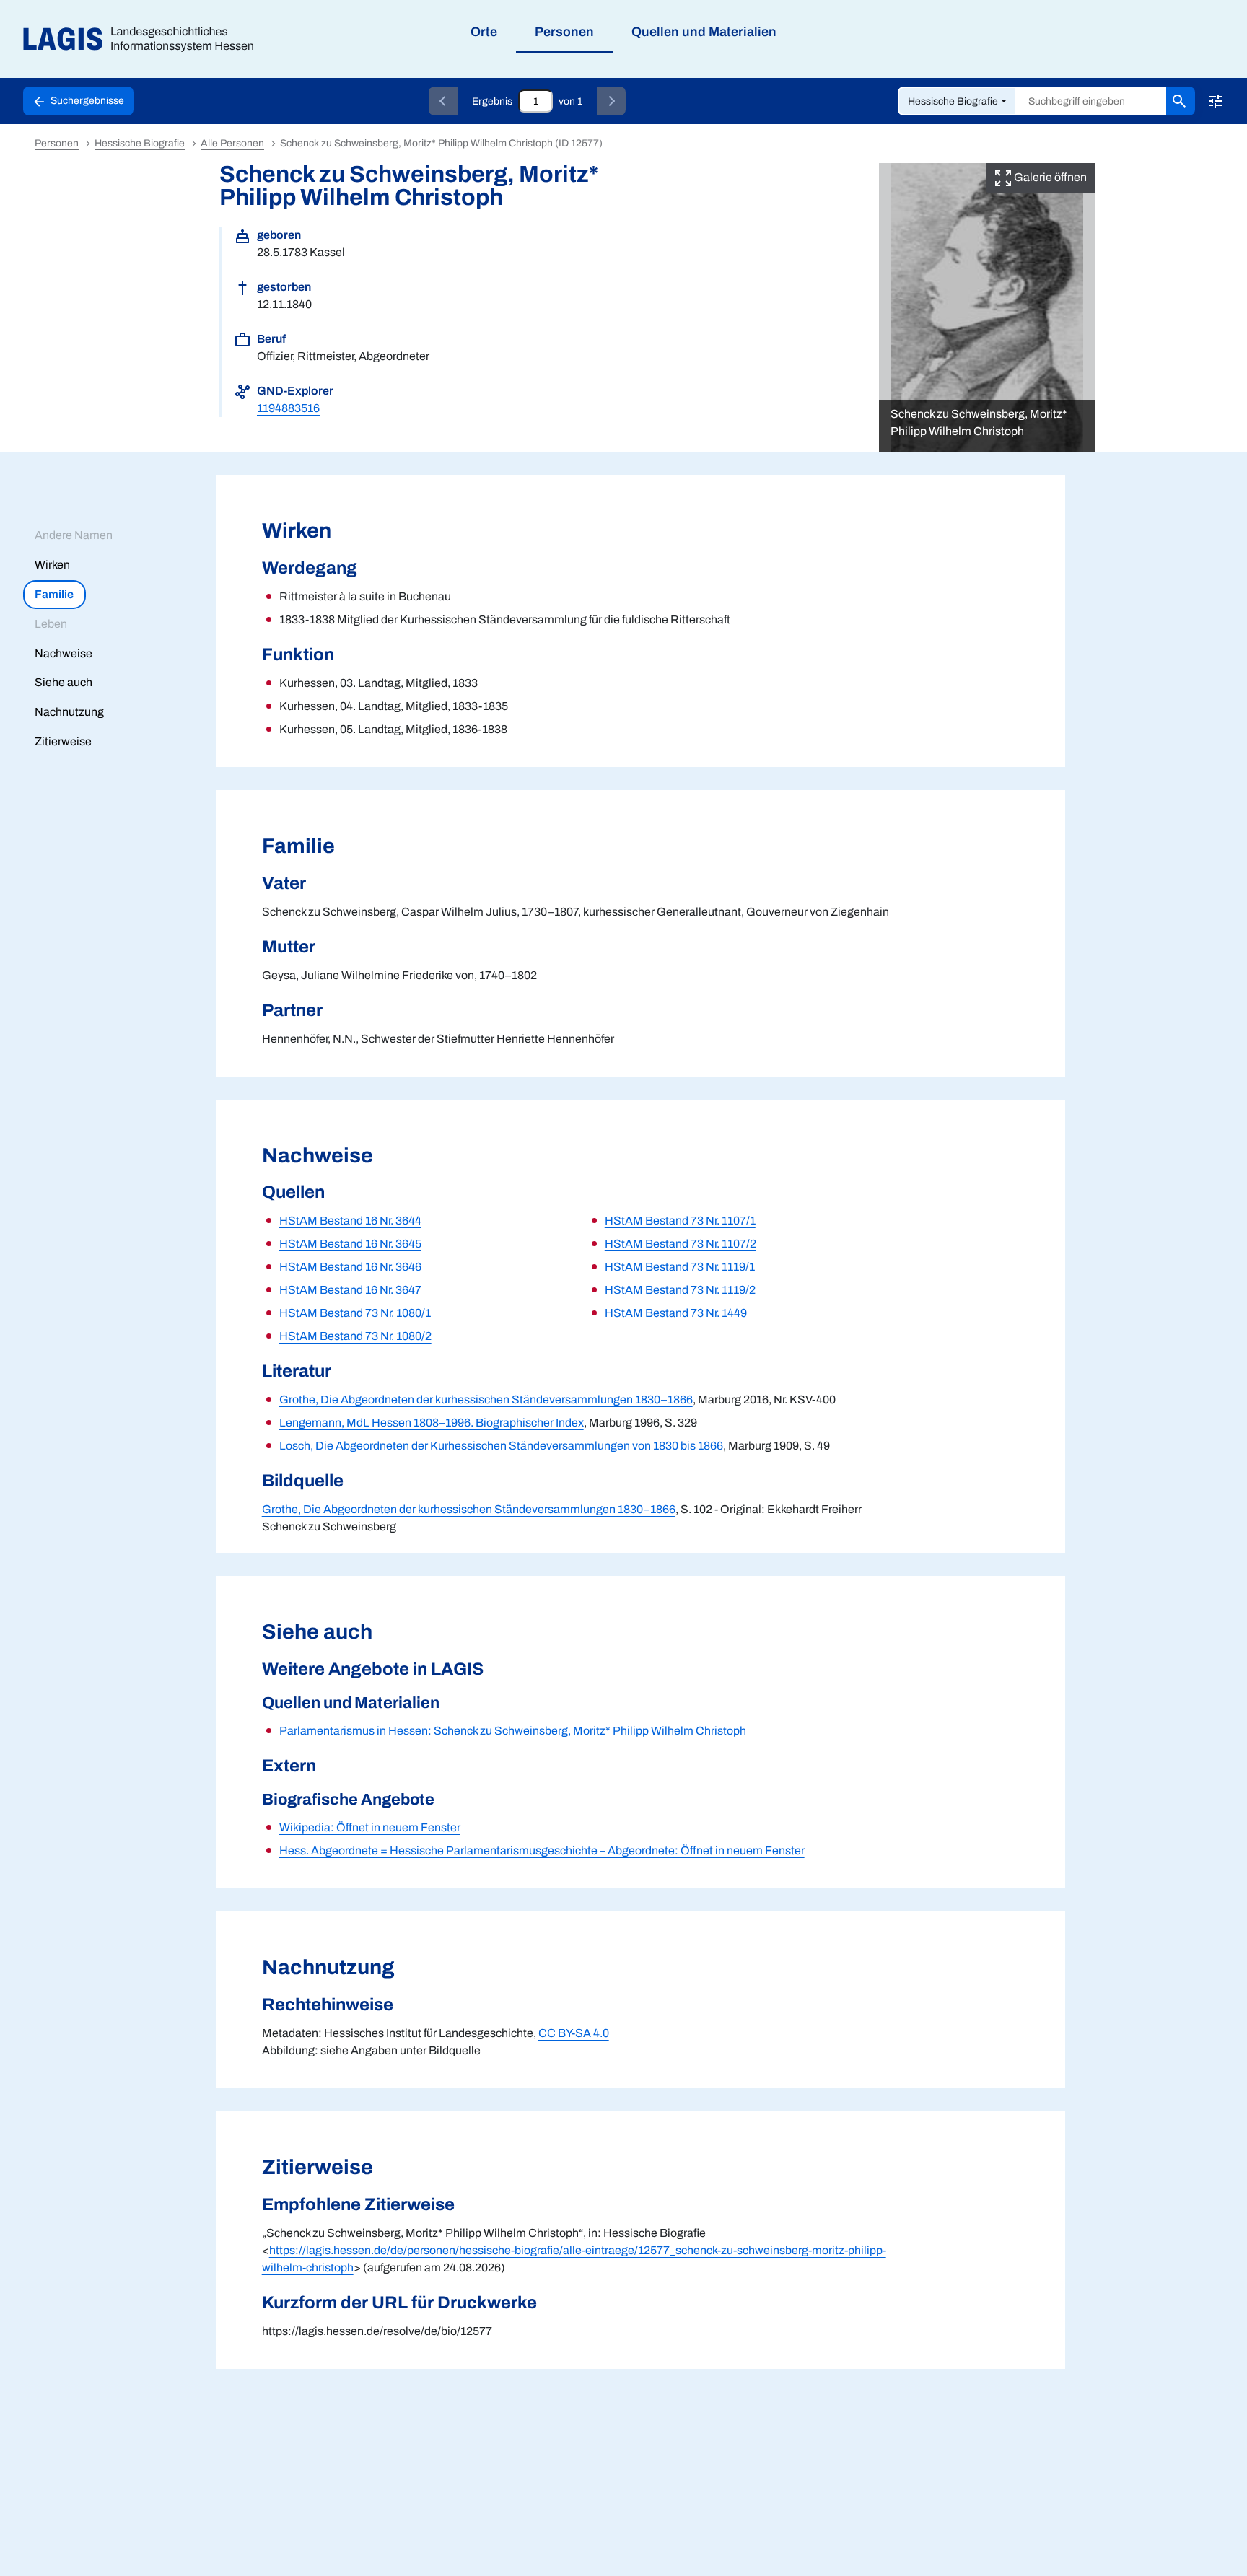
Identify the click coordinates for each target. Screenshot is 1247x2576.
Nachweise (64, 653)
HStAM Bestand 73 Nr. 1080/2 (355, 1336)
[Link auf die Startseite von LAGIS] (144, 39)
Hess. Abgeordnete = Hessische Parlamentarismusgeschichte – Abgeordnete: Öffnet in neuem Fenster (542, 1850)
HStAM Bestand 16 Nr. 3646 (350, 1267)
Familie (54, 594)
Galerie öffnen (1049, 177)
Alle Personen (232, 143)
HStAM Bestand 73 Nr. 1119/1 (680, 1267)
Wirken (52, 565)
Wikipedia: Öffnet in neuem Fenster (370, 1827)
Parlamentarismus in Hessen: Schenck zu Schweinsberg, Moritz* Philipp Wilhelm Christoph (513, 1731)
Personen (57, 143)
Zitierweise (63, 741)
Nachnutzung (69, 712)
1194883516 (288, 408)
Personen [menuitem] (564, 32)
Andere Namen (74, 535)
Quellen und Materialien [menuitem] (704, 32)
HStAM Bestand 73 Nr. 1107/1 (680, 1221)
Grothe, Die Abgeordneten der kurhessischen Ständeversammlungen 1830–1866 (486, 1399)
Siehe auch (64, 682)
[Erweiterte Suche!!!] (1215, 101)
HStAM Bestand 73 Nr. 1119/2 (680, 1290)
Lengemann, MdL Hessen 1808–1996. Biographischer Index (432, 1423)
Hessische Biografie (953, 101)
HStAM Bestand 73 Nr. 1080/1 (355, 1313)
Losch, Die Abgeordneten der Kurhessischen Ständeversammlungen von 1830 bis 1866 (501, 1446)
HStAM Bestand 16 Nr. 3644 (350, 1221)
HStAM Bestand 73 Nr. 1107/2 (681, 1244)
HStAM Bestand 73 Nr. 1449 (676, 1313)
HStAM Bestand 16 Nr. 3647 (350, 1290)
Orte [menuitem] (484, 32)
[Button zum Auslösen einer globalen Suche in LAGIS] (1181, 101)
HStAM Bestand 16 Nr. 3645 (350, 1244)
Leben (51, 624)
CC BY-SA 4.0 (574, 2033)
